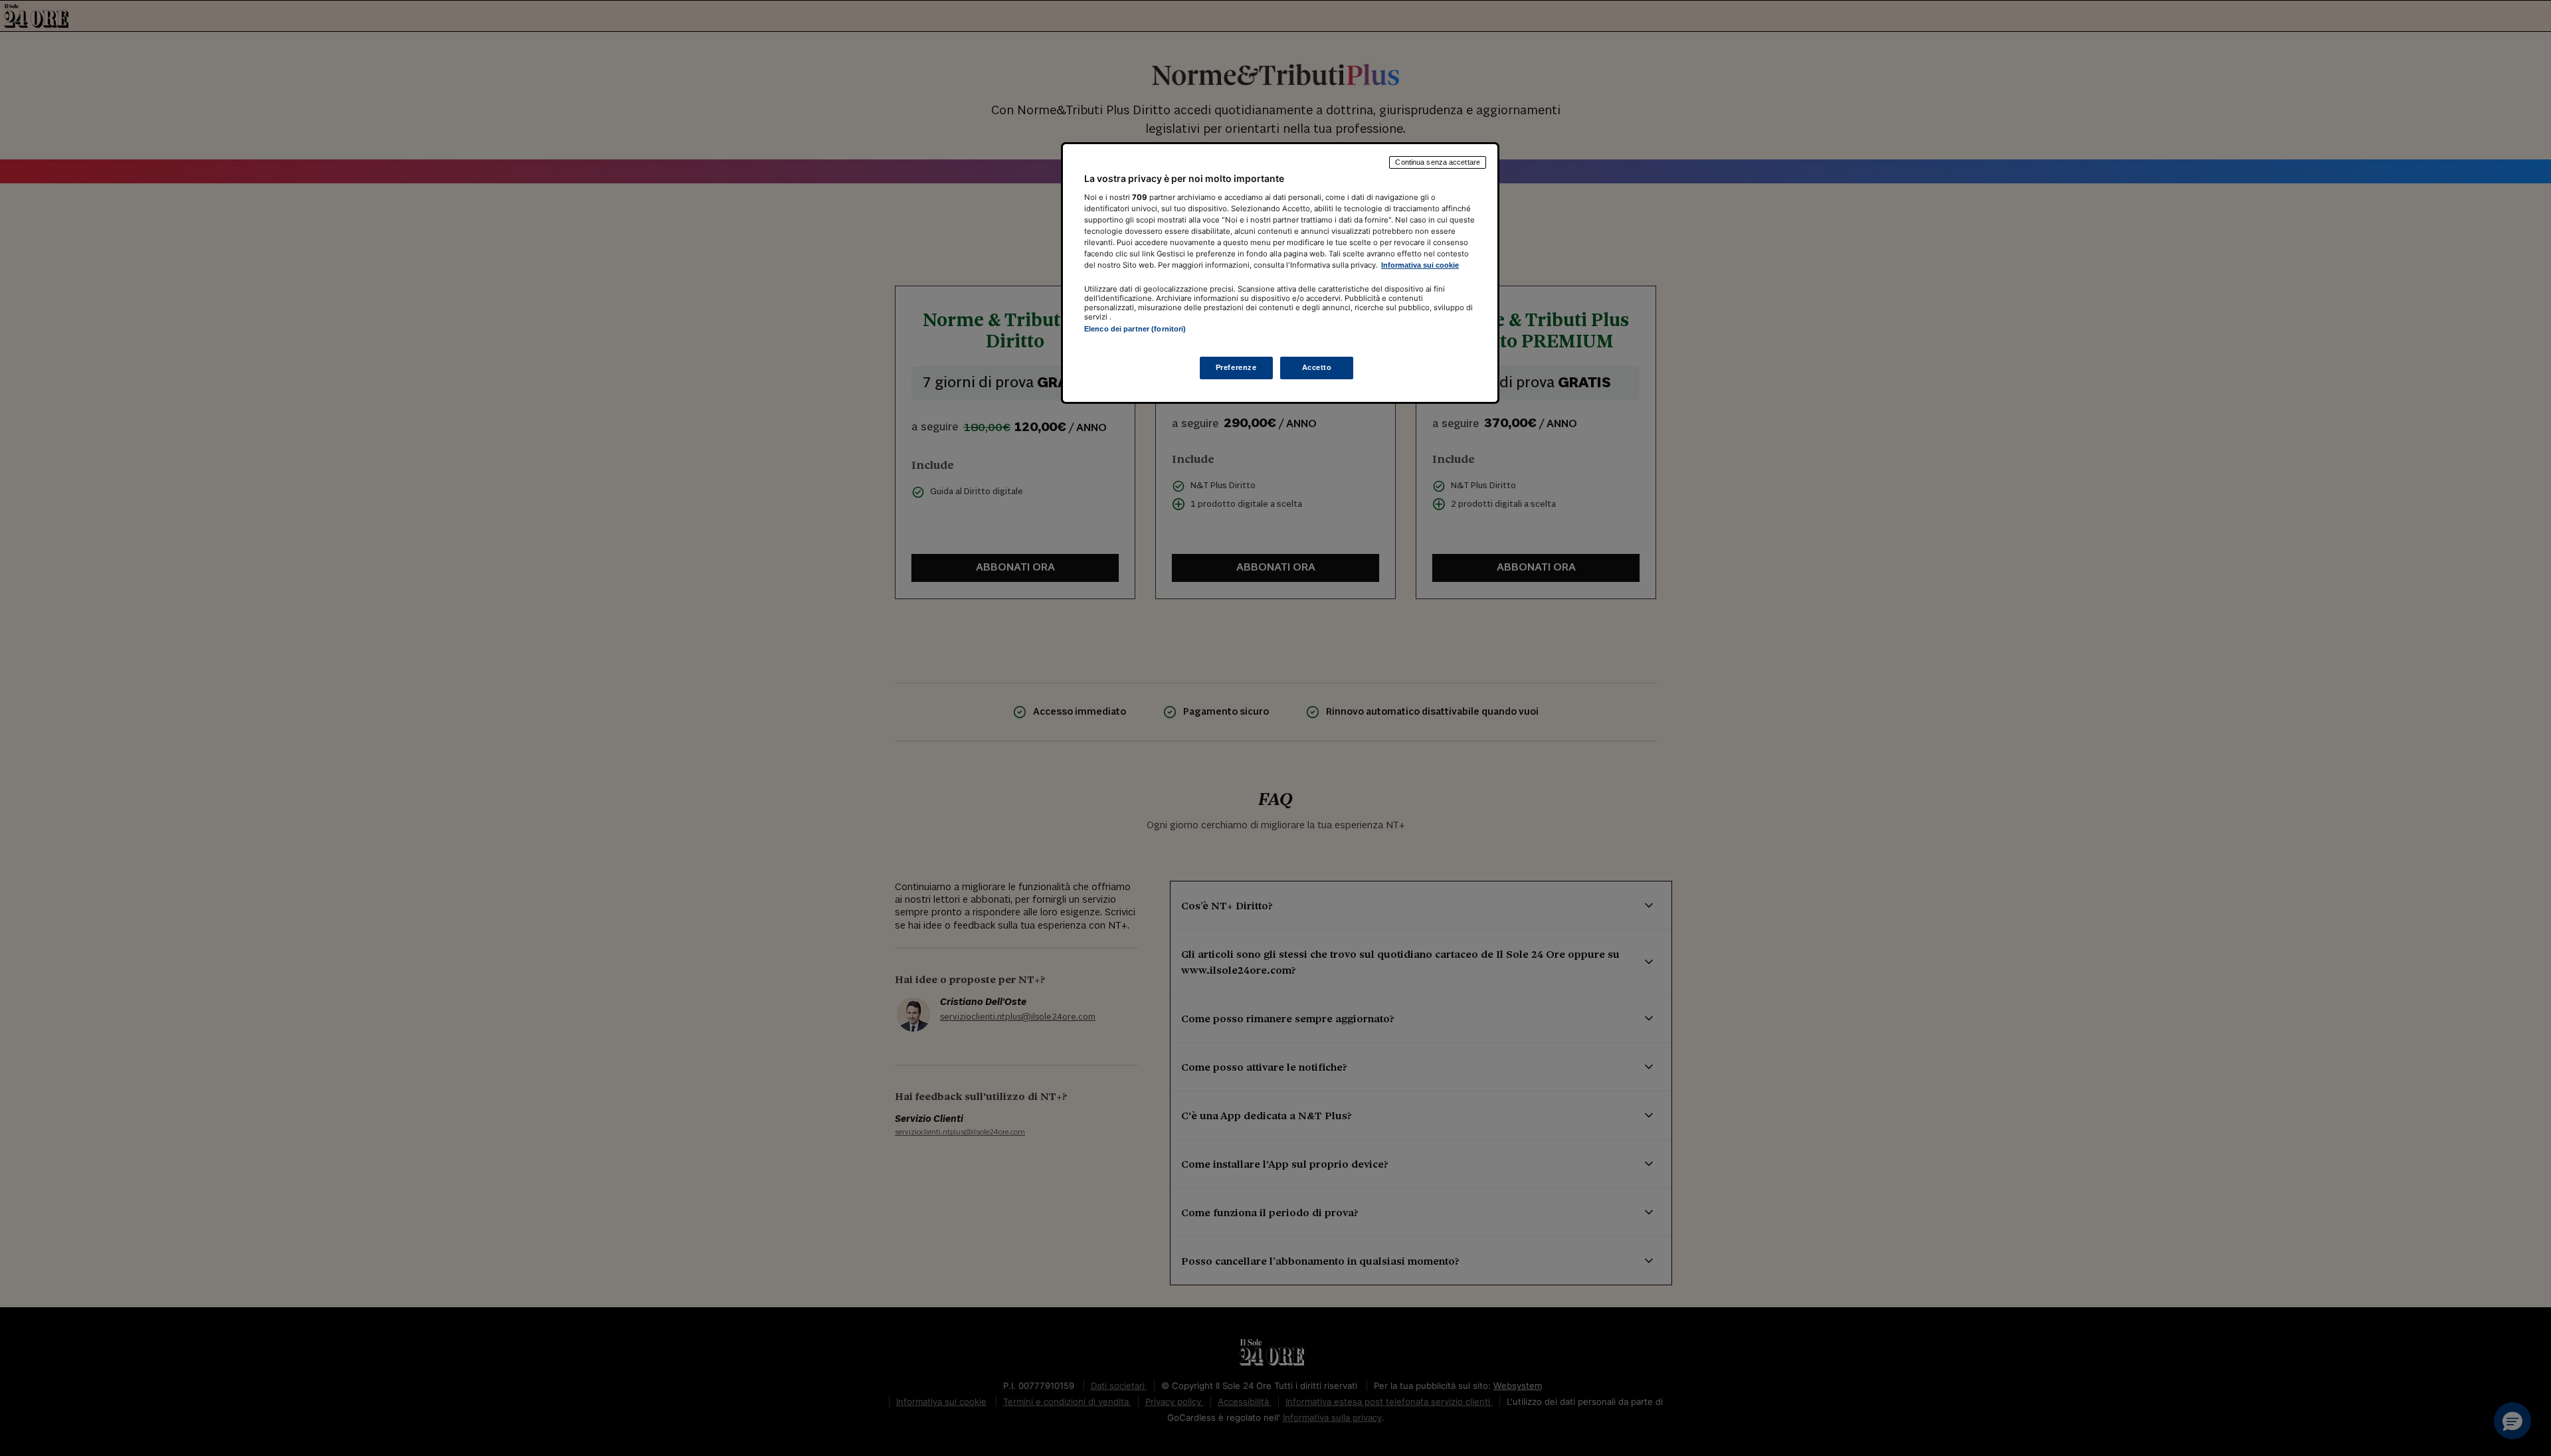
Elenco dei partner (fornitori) (1135, 329)
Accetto (1317, 368)
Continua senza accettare (1438, 162)
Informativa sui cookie (1420, 265)
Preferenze (1236, 368)
